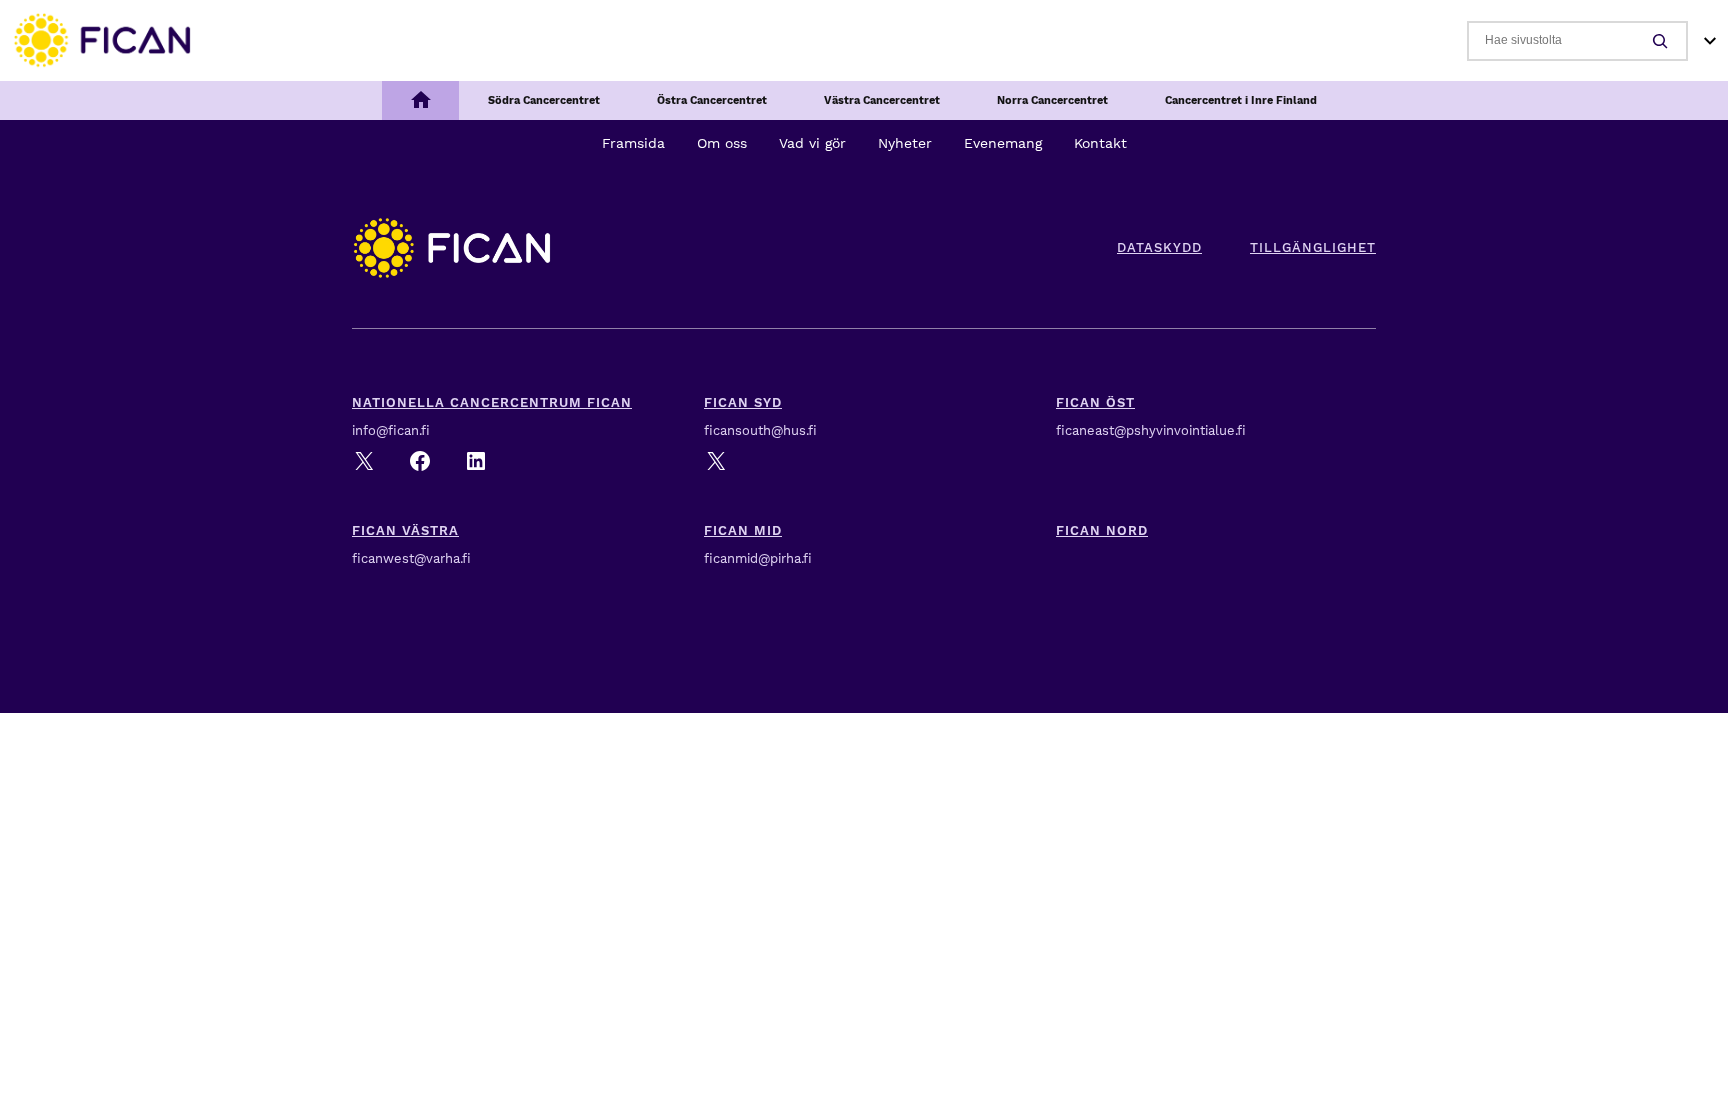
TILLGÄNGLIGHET (1313, 247)
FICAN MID (743, 530)
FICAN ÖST (1095, 402)
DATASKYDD (1159, 247)
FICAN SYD (743, 402)
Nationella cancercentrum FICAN (492, 402)
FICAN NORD (1102, 530)
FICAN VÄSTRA (405, 530)
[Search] (1663, 41)
